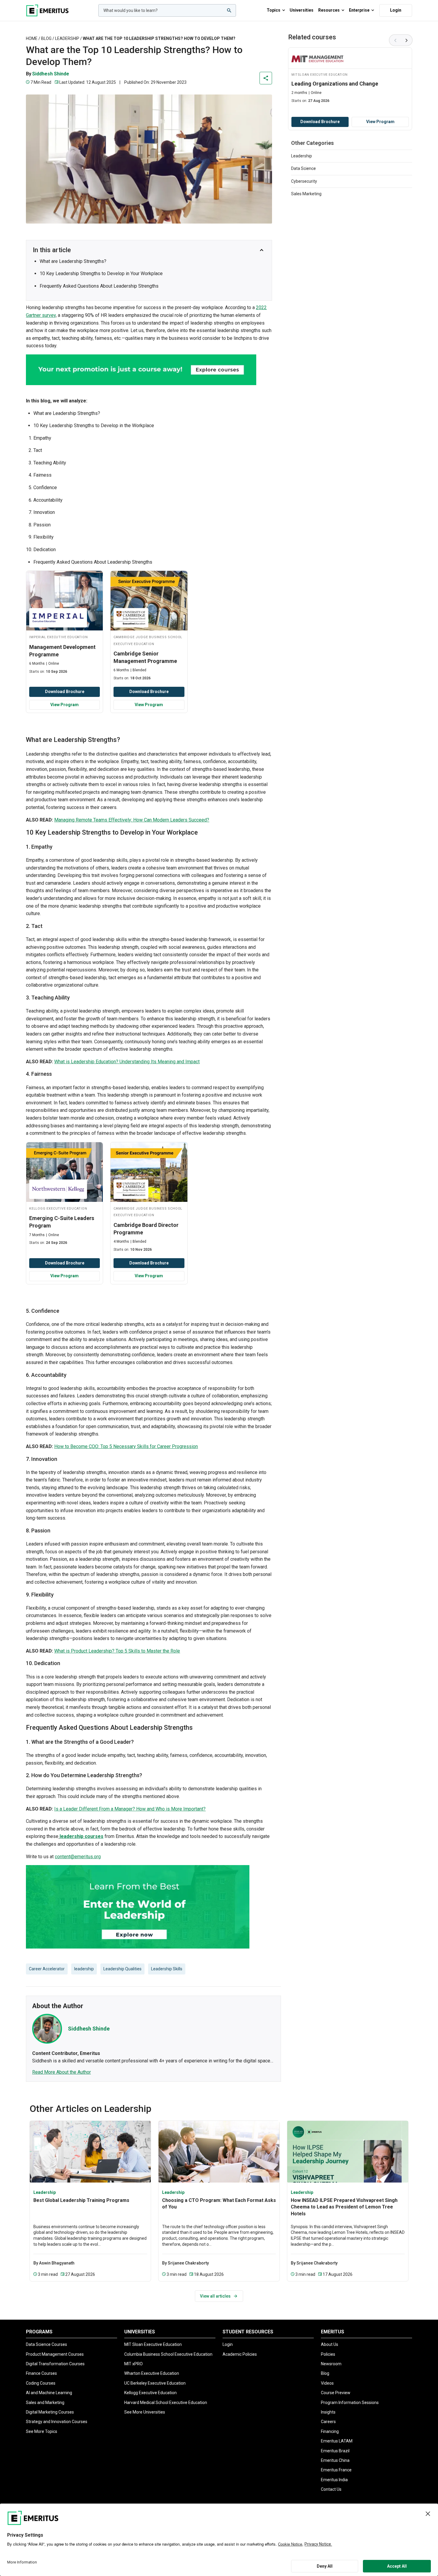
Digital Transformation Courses (55, 2364)
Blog (46, 38)
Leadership (67, 38)
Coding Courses (41, 2383)
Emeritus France (336, 2470)
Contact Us (331, 2489)
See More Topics (42, 2431)
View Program (65, 705)
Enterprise (359, 10)
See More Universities (145, 2412)
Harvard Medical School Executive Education (166, 2403)
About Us (330, 2344)
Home (32, 38)
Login (396, 10)
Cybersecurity (304, 181)
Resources (329, 10)
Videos (327, 2383)
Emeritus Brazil (335, 2451)
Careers (328, 2422)
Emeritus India (334, 2480)
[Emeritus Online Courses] (47, 10)
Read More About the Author (62, 2072)
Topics (274, 10)
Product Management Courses (55, 2354)
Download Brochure (65, 692)
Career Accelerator (47, 1969)
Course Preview (336, 2393)
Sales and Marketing (45, 2403)
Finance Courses (41, 2373)
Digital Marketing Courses (50, 2412)
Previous (395, 40)
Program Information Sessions (350, 2403)
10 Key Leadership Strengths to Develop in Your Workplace (101, 273)
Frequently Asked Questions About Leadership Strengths (100, 286)
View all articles (215, 2296)
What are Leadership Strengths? (73, 261)
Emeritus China (335, 2460)
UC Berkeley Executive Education (155, 2383)
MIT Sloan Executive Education (153, 2344)
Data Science (303, 168)
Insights (328, 2412)
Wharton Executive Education (152, 2373)
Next (407, 40)
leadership (84, 1969)
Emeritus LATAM (337, 2441)
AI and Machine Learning (49, 2393)
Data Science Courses (46, 2344)
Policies (328, 2354)
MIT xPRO (133, 2364)
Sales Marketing (306, 194)
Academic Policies (240, 2354)
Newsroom (331, 2364)
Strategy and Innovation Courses (57, 2422)
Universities (302, 10)
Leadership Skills (167, 1969)
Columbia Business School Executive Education (168, 2354)
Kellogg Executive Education (150, 2393)
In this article (52, 250)
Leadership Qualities (122, 1969)
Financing (330, 2431)
